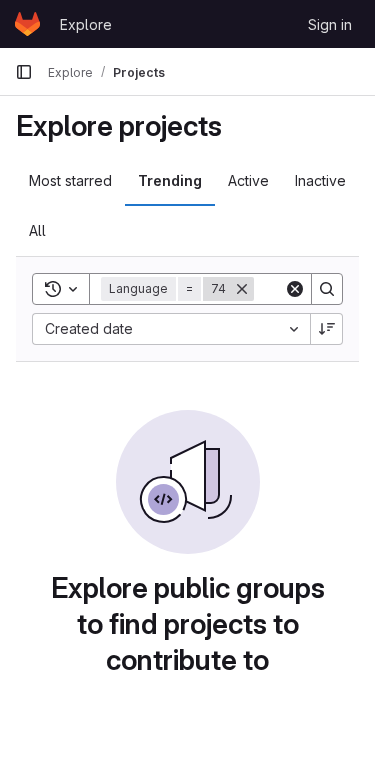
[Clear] (295, 289)
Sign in (330, 24)
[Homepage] (27, 24)
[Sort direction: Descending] (327, 329)
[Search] (327, 289)
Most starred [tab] (70, 180)
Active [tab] (248, 180)
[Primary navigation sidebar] (24, 72)
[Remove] (242, 289)
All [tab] (37, 230)
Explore (86, 24)
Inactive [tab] (320, 180)
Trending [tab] (170, 180)
